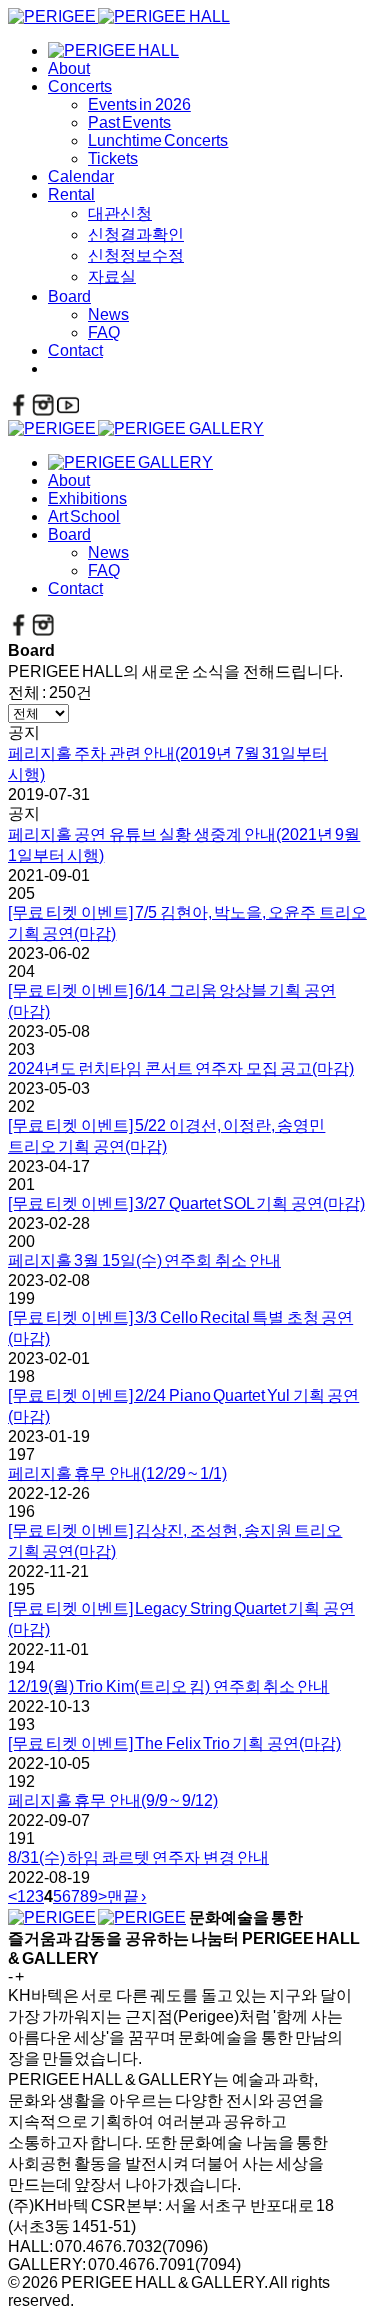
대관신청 (120, 213)
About (69, 68)
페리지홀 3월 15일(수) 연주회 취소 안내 (144, 1260)
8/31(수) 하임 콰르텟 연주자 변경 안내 (138, 1857)
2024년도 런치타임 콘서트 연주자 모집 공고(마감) (181, 1068)
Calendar (81, 176)
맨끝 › (126, 1896)
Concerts (80, 86)
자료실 (112, 276)
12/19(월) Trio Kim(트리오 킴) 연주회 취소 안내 (168, 1686)
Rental (71, 194)
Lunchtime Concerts (158, 140)
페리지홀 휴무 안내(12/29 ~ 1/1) (117, 1473)
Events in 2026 (139, 104)
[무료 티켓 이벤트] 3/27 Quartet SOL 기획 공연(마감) (186, 1203)
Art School (84, 516)
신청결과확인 (136, 234)
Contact (75, 350)
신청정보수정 (136, 255)
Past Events (129, 122)
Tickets (113, 158)
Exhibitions (87, 498)
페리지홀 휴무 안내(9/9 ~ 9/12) (113, 1800)
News (108, 314)
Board (69, 296)
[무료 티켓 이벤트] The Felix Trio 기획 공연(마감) (174, 1743)
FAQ (104, 332)
